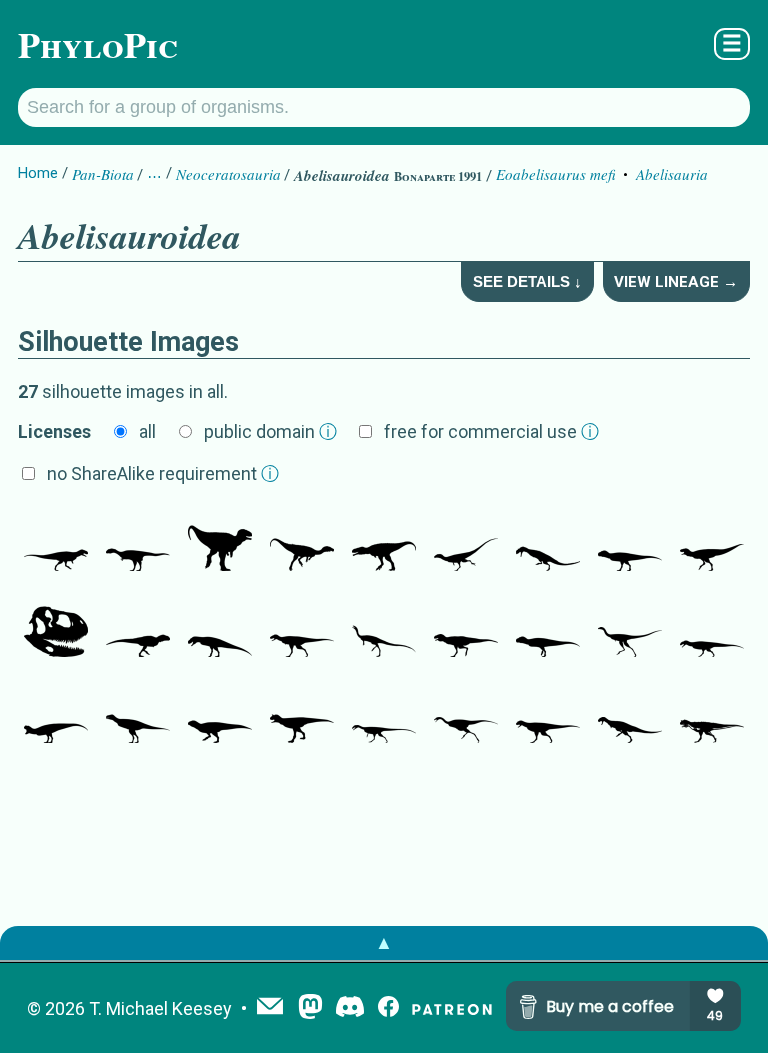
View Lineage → (676, 282)
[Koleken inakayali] (220, 713)
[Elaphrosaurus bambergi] (384, 627)
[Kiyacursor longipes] (630, 627)
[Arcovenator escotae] (138, 627)
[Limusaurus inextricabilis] (466, 713)
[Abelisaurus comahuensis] (466, 627)
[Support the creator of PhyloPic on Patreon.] (452, 1008)
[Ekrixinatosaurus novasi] (630, 541)
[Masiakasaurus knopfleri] (466, 541)
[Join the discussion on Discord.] (350, 1008)
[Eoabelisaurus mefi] (56, 541)
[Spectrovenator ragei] (384, 541)
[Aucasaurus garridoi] (712, 541)
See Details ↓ (527, 281)
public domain (270, 431)
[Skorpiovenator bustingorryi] (56, 627)
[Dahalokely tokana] (138, 541)
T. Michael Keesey (160, 1008)
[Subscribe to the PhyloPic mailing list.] (270, 1008)
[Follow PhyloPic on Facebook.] (388, 1008)
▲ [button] (384, 942)
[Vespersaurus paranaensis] (302, 541)
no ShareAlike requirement (163, 473)
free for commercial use (491, 431)
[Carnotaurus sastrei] (302, 713)
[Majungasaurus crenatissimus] (548, 541)
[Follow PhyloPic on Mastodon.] (310, 1008)
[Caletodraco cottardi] (138, 713)
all (147, 431)
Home (38, 173)
